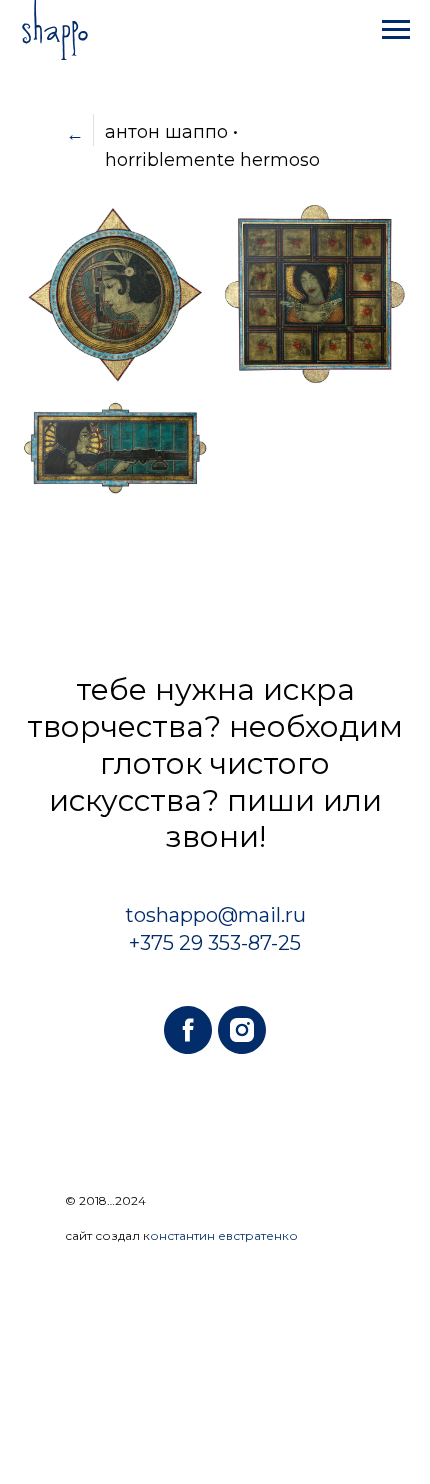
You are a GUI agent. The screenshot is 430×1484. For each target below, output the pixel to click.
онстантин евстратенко (224, 1235)
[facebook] (188, 1030)
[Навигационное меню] (396, 30)
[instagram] (242, 1030)
